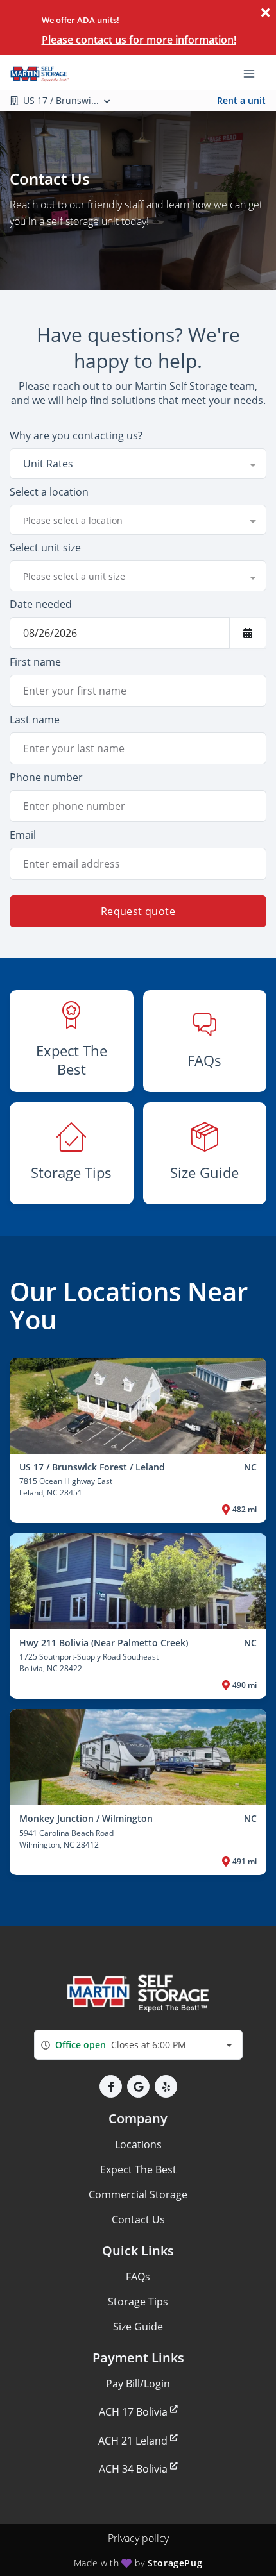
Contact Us (138, 2219)
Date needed (41, 604)
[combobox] (138, 464)
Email (23, 835)
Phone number (46, 777)
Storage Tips (138, 2302)
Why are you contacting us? (76, 435)
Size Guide (138, 2327)
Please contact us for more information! (139, 40)
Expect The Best (138, 2169)
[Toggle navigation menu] (254, 72)
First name (35, 662)
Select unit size (45, 548)
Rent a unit (241, 100)
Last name (35, 720)
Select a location (49, 492)
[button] (111, 2086)
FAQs (138, 2277)
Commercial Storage (138, 2194)
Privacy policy (138, 2538)
